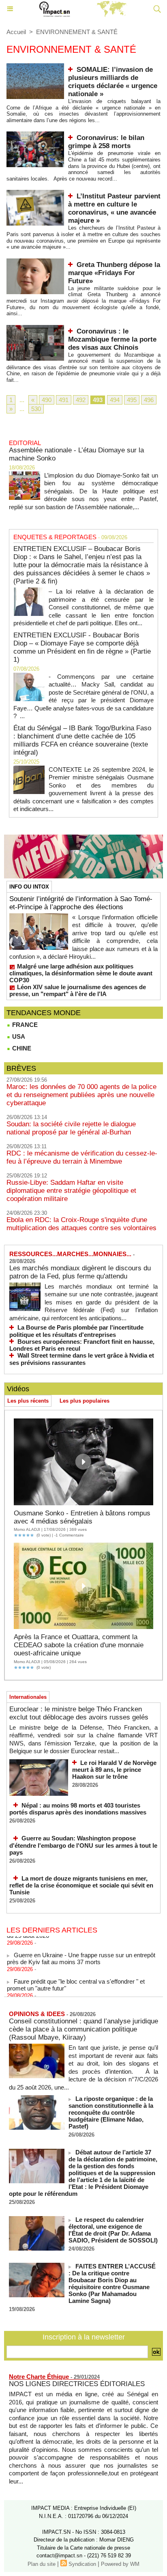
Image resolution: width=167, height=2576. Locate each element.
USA (18, 1036)
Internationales (28, 1697)
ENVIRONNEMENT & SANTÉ (77, 32)
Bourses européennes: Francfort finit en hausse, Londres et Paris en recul (82, 1345)
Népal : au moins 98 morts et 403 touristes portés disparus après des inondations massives (78, 1809)
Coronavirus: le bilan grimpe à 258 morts (106, 142)
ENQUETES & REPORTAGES (55, 537)
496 (149, 400)
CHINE (21, 1048)
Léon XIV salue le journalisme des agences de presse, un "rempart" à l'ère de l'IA (78, 990)
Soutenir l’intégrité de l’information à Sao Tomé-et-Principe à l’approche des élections (81, 903)
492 (81, 400)
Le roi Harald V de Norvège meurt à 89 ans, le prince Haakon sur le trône (114, 1770)
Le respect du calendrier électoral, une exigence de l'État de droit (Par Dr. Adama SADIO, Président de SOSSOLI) (113, 2230)
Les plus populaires (85, 1401)
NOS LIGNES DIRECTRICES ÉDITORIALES (77, 2384)
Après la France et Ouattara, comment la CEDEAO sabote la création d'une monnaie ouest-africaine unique (79, 1645)
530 (36, 409)
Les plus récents (28, 1401)
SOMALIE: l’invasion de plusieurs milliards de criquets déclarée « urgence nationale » (113, 82)
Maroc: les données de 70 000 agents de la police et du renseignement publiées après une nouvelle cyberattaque (81, 1095)
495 (132, 400)
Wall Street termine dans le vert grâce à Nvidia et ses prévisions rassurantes (82, 1359)
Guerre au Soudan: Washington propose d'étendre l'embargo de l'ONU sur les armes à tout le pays (83, 1845)
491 (64, 400)
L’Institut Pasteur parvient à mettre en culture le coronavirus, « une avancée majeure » (114, 208)
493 (98, 400)
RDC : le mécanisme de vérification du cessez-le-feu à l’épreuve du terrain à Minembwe (82, 1157)
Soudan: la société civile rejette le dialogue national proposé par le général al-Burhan (71, 1128)
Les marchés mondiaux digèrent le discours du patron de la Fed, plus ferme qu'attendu (80, 1272)
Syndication (82, 2564)
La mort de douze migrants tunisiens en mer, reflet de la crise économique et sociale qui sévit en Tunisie (81, 1885)
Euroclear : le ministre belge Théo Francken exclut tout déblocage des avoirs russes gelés (79, 1713)
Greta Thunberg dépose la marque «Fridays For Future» (114, 273)
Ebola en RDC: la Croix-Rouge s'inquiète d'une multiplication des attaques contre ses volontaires (81, 1224)
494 (115, 400)
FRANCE (24, 1025)
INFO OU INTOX (29, 887)
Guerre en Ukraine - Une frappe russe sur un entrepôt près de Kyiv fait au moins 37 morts (81, 1953)
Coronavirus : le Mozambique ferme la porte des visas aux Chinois (112, 339)
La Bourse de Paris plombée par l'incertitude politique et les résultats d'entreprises (76, 1331)
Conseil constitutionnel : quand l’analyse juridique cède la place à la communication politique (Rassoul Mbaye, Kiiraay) (83, 2029)
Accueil (16, 32)
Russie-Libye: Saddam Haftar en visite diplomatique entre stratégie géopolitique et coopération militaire (71, 1191)
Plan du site (42, 2564)
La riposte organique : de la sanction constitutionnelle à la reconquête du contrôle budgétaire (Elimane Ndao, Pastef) (111, 2112)
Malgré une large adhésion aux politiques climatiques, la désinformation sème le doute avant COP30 (81, 973)
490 (47, 400)
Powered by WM (120, 2564)
